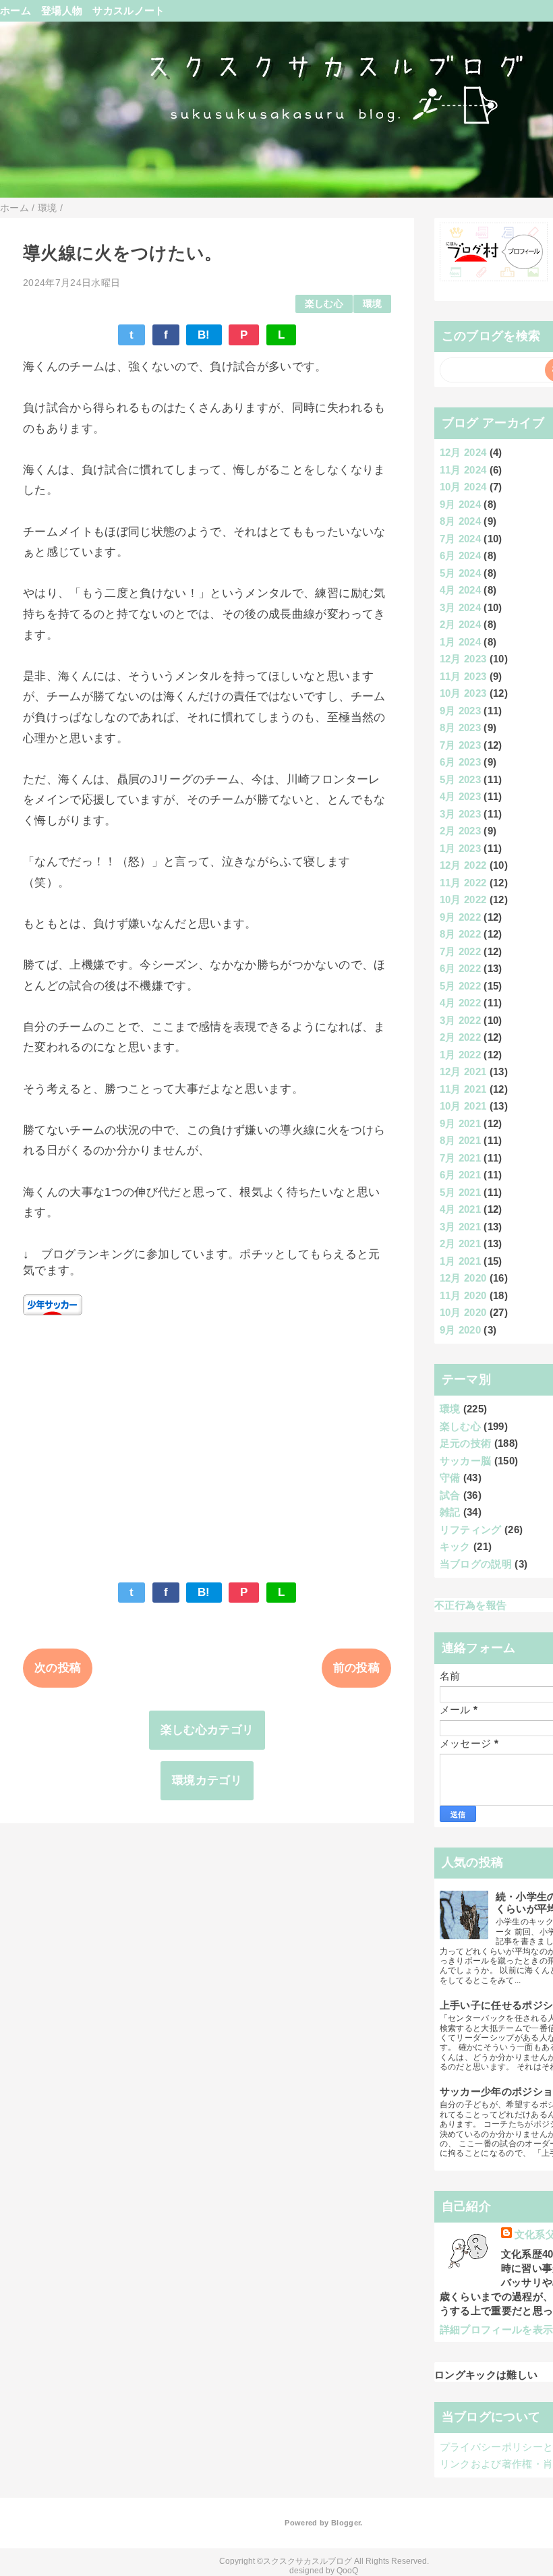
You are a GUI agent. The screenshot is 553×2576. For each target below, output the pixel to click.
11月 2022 (463, 883)
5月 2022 (460, 986)
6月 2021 (460, 1175)
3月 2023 (460, 814)
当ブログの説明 (476, 1564)
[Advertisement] (207, 1442)
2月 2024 (460, 624)
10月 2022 (463, 899)
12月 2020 (463, 1278)
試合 (450, 1495)
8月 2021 (460, 1140)
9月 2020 (460, 1330)
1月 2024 (460, 642)
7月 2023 (460, 745)
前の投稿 (356, 1668)
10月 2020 (463, 1312)
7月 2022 (460, 951)
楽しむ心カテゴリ (207, 1730)
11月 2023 (463, 676)
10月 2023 (463, 693)
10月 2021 (463, 1106)
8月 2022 (460, 934)
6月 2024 (460, 555)
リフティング (471, 1529)
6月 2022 (460, 968)
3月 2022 (460, 1020)
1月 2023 (460, 848)
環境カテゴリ (207, 1780)
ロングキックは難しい (486, 2375)
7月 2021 (460, 1158)
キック (455, 1546)
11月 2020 (463, 1295)
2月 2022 (460, 1037)
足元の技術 (466, 1443)
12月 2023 (463, 659)
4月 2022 (460, 1003)
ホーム (16, 10)
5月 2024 (460, 573)
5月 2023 (460, 779)
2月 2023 (460, 831)
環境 (373, 304)
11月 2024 (463, 470)
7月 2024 (460, 539)
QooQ (347, 2571)
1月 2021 (460, 1261)
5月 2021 (460, 1192)
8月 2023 (460, 727)
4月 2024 (460, 590)
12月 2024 (463, 452)
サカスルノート (128, 10)
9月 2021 (460, 1123)
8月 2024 (460, 521)
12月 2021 (463, 1071)
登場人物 (62, 10)
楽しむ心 (324, 304)
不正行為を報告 (470, 1605)
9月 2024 (460, 504)
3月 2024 (460, 607)
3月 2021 (460, 1227)
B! (204, 335)
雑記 (450, 1512)
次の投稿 (58, 1668)
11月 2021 (463, 1089)
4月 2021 (460, 1209)
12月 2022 (463, 865)
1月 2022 (460, 1055)
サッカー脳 (466, 1461)
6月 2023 (460, 762)
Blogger (346, 2523)
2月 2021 (460, 1243)
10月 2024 (463, 487)
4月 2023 (460, 796)
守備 (450, 1478)
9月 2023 (460, 711)
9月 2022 (460, 917)
